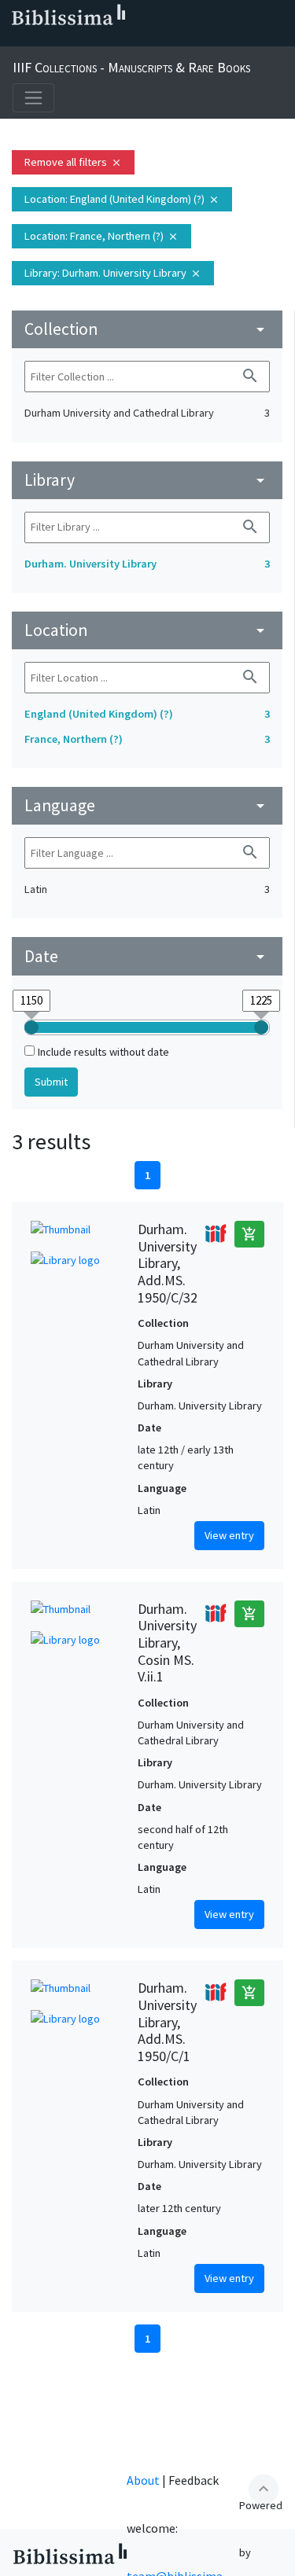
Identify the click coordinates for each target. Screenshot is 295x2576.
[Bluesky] (66, 40)
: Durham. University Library (113, 273)
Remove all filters (73, 162)
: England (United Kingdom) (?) (122, 199)
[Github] (142, 40)
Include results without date (103, 1052)
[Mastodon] (91, 40)
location (147, 630)
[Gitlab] (167, 40)
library (147, 480)
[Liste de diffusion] (16, 40)
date (147, 956)
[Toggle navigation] (33, 98)
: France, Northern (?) (101, 236)
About (143, 2480)
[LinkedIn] (41, 40)
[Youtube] (116, 40)
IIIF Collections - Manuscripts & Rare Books (131, 67)
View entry (229, 1535)
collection (147, 329)
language (147, 805)
